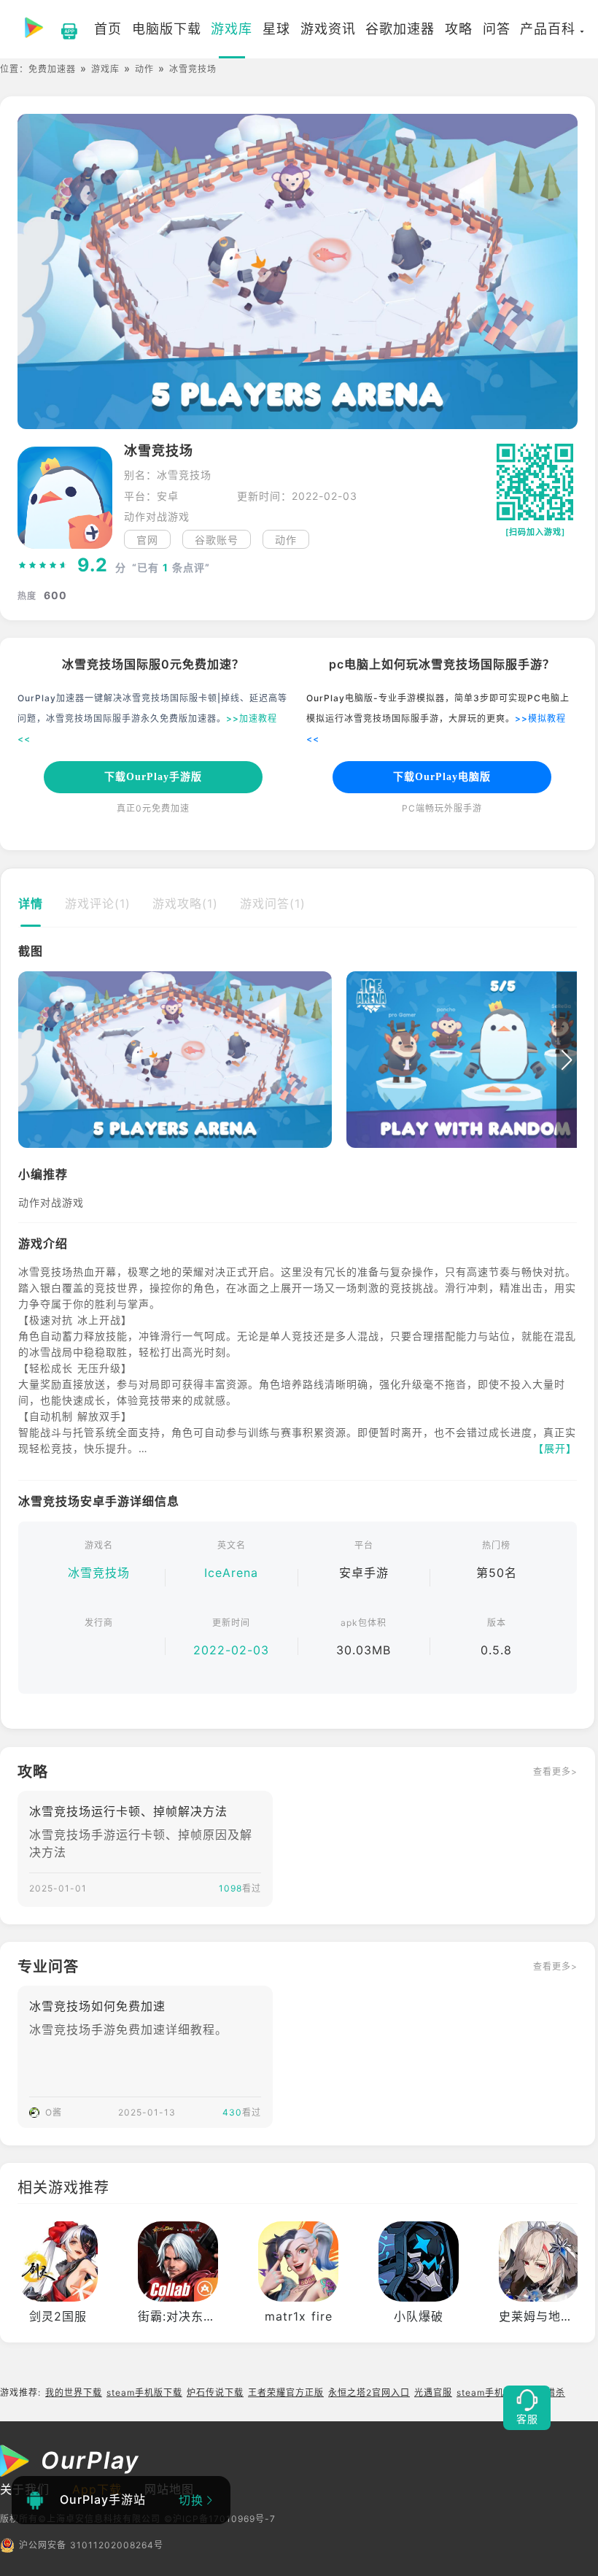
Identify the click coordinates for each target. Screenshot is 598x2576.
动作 (144, 69)
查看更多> (555, 1771)
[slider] (43, 566)
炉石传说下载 (215, 2392)
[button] (28, 1060)
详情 (31, 903)
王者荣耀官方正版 (286, 2392)
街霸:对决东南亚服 (189, 2316)
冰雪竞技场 (99, 1573)
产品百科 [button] (548, 29)
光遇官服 (433, 2392)
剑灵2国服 (58, 2316)
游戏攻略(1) (185, 903)
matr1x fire (299, 2316)
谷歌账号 (217, 540)
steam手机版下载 (144, 2392)
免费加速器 (52, 69)
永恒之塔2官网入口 (369, 2392)
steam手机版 (485, 2392)
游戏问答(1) (273, 903)
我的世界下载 (74, 2392)
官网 (147, 540)
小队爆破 (419, 2316)
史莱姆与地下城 (542, 2316)
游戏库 (105, 69)
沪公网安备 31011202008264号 (91, 2545)
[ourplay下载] (62, 29)
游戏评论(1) (98, 903)
